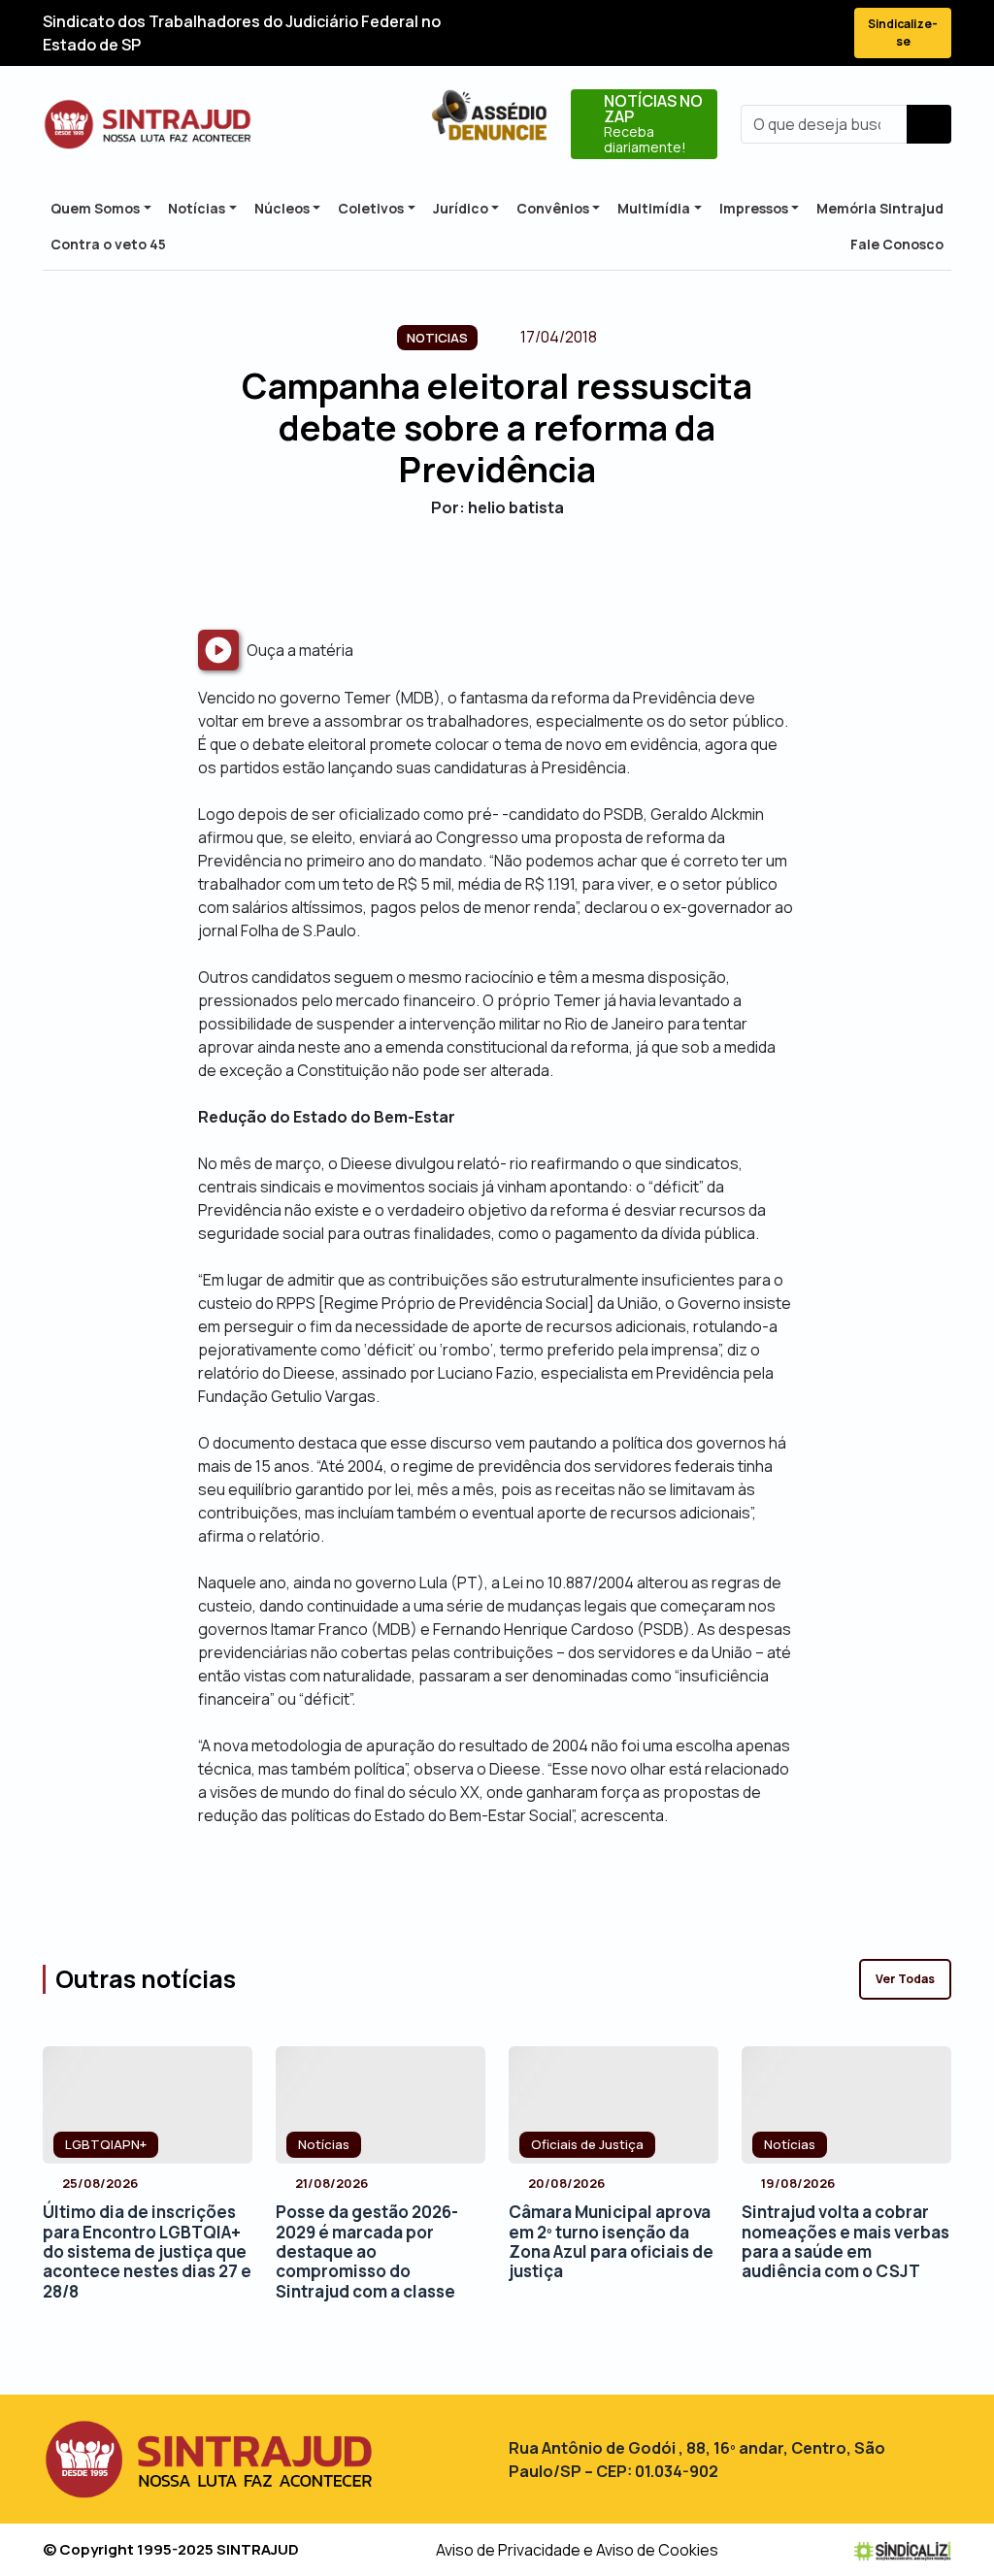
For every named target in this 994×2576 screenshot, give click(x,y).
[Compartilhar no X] (480, 573)
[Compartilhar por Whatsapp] (548, 573)
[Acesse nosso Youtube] (786, 33)
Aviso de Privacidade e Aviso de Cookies (577, 2550)
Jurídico (461, 208)
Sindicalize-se (903, 33)
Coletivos (371, 208)
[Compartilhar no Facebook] (446, 573)
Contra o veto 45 (108, 244)
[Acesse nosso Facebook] (681, 33)
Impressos (754, 208)
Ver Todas (905, 1979)
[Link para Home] (148, 124)
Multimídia (654, 208)
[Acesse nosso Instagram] (751, 33)
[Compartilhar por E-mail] (514, 573)
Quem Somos (95, 208)
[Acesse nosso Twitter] (716, 33)
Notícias (197, 208)
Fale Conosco (897, 244)
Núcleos (282, 208)
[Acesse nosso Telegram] (821, 33)
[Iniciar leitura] (218, 650)
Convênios (553, 208)
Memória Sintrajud (880, 208)
